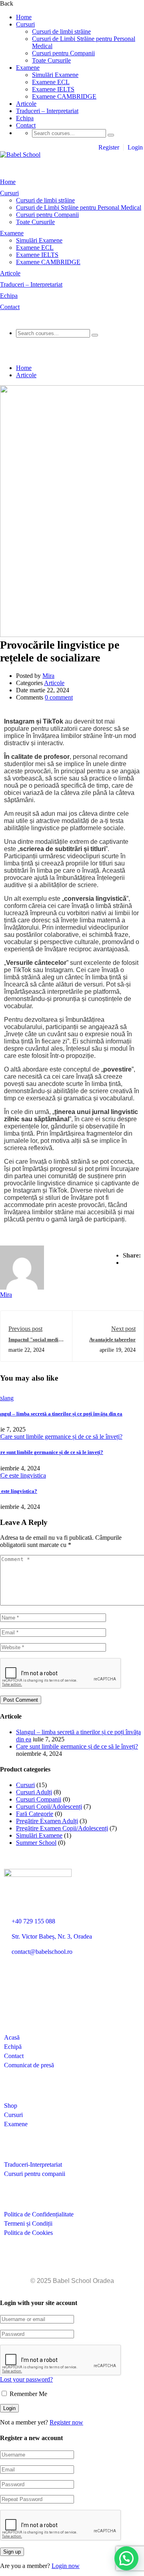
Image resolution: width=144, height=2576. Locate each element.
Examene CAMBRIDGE (64, 96)
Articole (26, 104)
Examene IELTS (53, 89)
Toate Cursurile (51, 60)
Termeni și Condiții (28, 2223)
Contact (26, 125)
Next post (123, 1329)
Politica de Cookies (28, 2233)
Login (135, 147)
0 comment (59, 697)
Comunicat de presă (29, 2065)
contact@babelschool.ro (42, 1952)
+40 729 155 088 (33, 1921)
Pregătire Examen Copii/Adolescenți (62, 1828)
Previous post (25, 1329)
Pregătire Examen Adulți (47, 1821)
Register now (66, 2422)
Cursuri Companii (39, 1799)
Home (24, 17)
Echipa (25, 118)
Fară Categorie (35, 1814)
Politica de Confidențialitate (39, 2214)
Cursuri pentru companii (35, 2174)
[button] (126, 2558)
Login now (66, 2566)
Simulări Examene (55, 75)
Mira (48, 676)
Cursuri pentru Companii (63, 53)
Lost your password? (26, 2379)
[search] (111, 135)
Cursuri (25, 24)
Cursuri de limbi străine (61, 31)
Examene (28, 68)
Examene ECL (51, 82)
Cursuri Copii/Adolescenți (49, 1807)
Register (109, 147)
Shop (11, 2106)
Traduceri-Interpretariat (33, 2165)
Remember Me (28, 2394)
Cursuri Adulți (34, 1792)
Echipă (13, 2047)
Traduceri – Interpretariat (47, 111)
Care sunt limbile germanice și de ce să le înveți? (77, 1746)
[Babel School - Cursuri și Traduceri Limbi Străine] (20, 155)
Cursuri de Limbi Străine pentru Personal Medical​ (79, 207)
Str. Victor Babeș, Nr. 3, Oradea (52, 1936)
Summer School (36, 1843)
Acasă (12, 2037)
